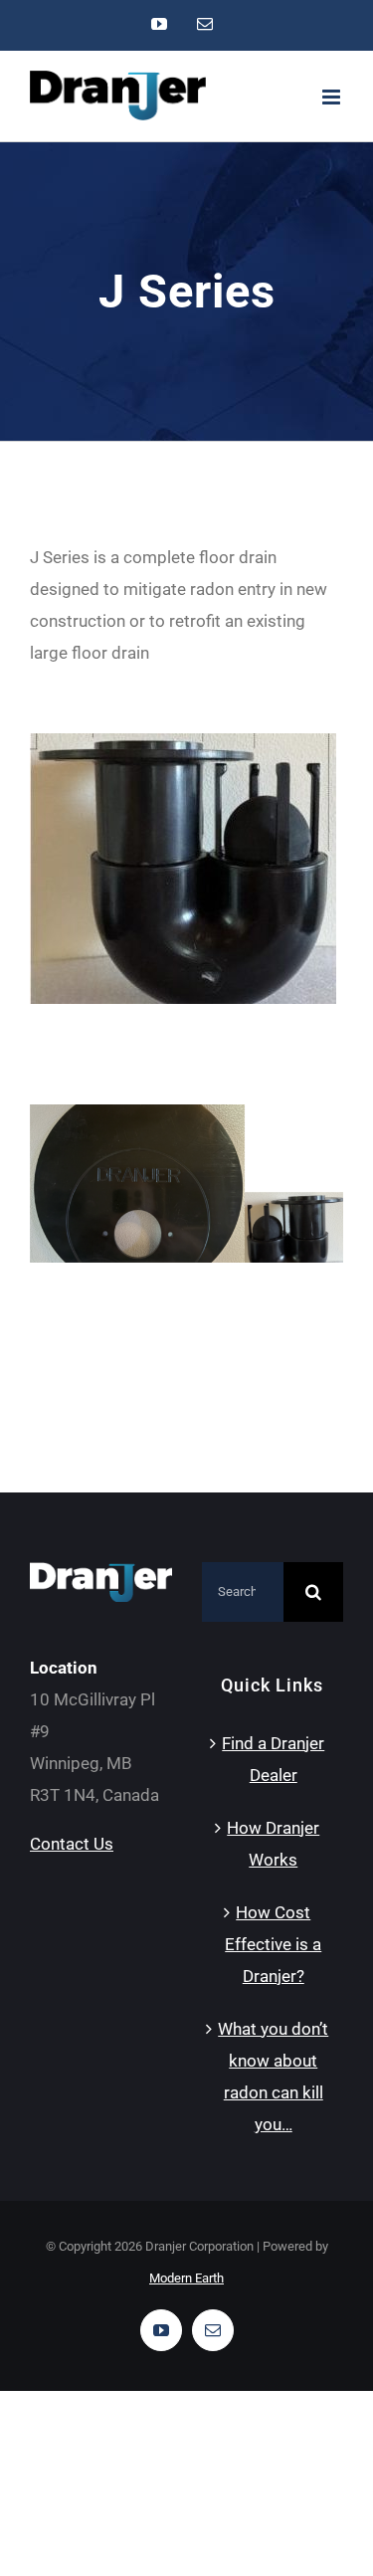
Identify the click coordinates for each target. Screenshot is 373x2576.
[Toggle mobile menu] (333, 97)
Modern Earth (186, 2278)
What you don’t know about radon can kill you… (273, 2077)
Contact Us (72, 1844)
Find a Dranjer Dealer (273, 1759)
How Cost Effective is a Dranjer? (273, 1944)
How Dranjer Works (273, 1844)
